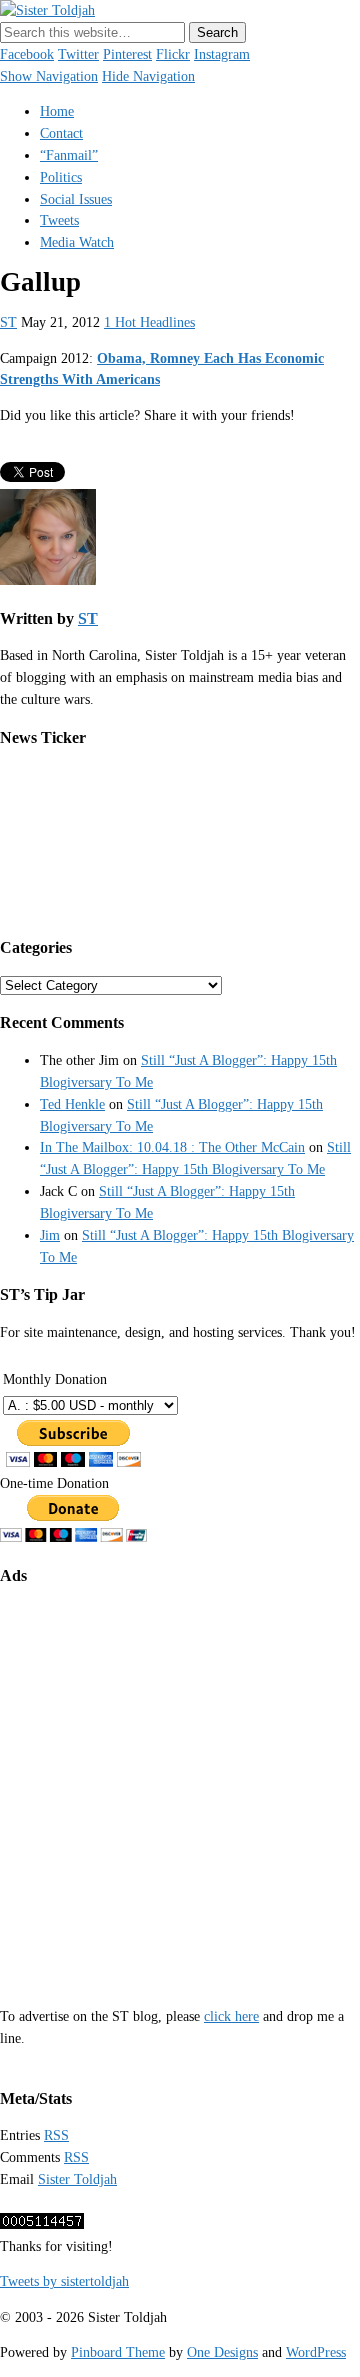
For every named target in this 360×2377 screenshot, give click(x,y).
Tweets (59, 220)
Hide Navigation (148, 76)
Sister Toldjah (77, 2179)
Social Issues (76, 199)
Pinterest (127, 54)
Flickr (173, 54)
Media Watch (77, 242)
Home (57, 111)
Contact (61, 133)
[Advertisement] (180, 1783)
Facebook (27, 54)
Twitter (78, 54)
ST (8, 322)
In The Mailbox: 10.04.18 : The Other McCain (172, 1147)
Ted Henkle (72, 1104)
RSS (56, 2135)
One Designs (222, 2352)
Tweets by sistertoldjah (64, 2281)
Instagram (222, 54)
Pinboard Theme (118, 2352)
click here (231, 2016)
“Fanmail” (69, 155)
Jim (50, 1235)
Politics (61, 177)
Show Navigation (49, 76)
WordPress (316, 2352)
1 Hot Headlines (149, 322)
